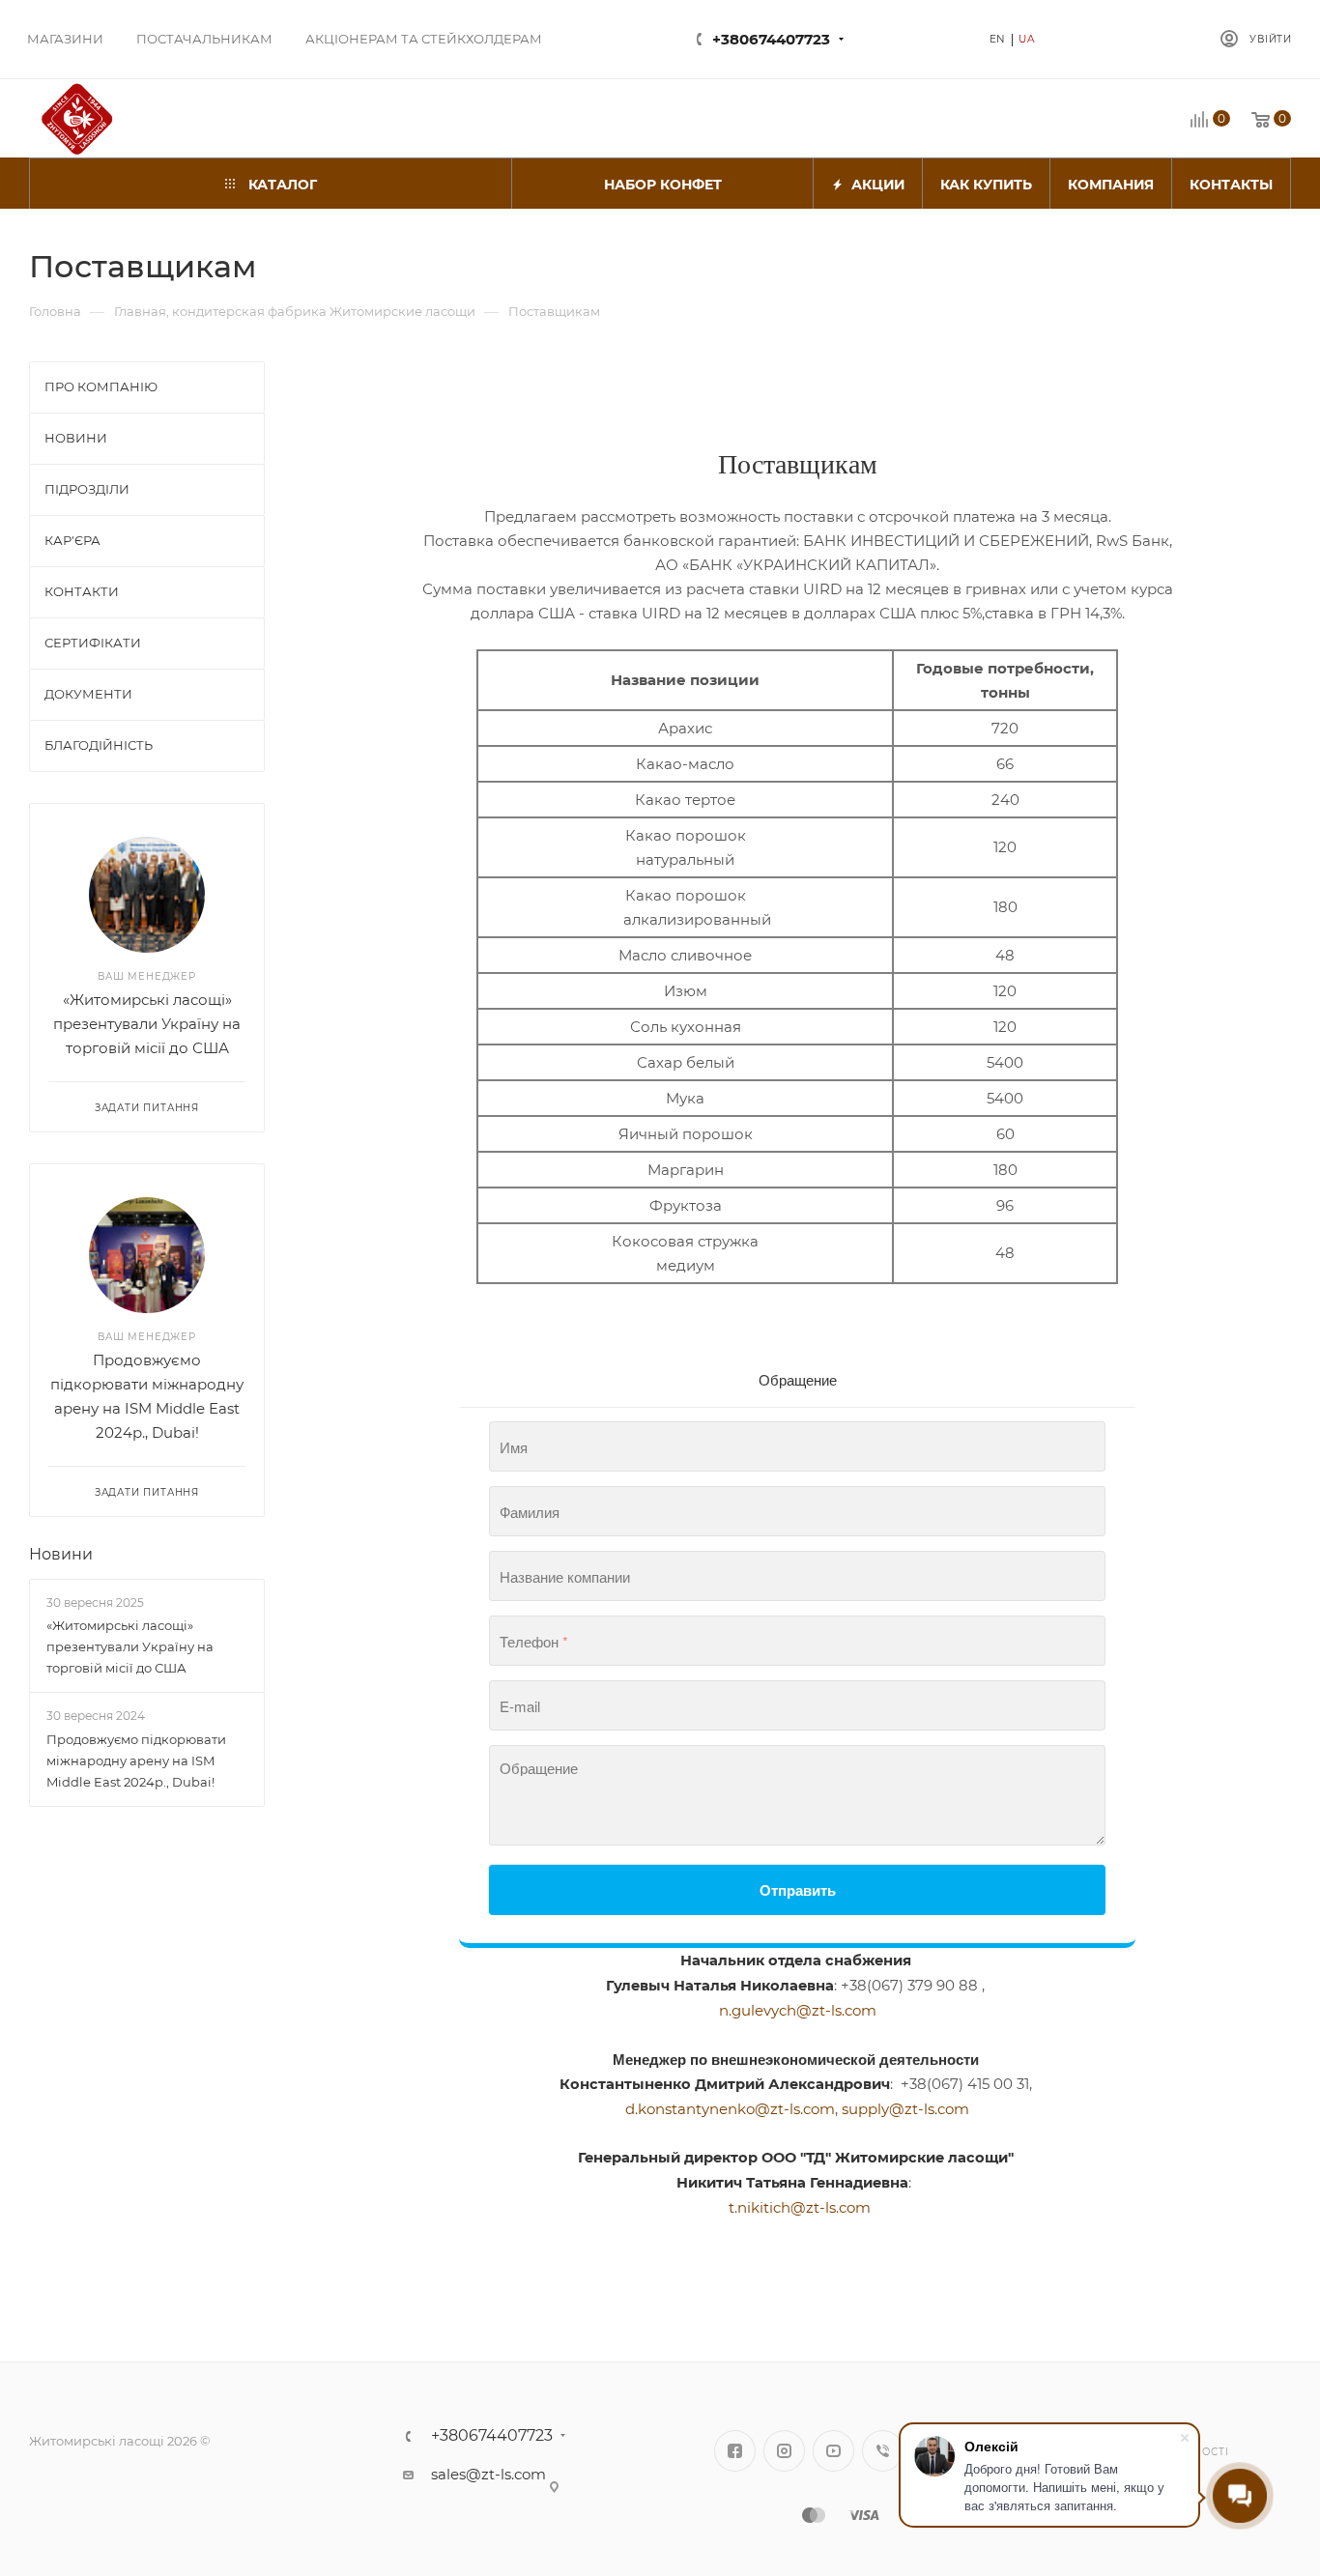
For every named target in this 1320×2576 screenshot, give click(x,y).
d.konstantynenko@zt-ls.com (730, 2109)
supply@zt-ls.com (905, 2109)
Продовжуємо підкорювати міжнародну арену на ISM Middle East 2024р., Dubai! (136, 1760)
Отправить (798, 1890)
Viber (883, 2451)
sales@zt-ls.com (488, 2474)
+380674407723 (771, 39)
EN (998, 39)
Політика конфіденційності (1169, 2444)
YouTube (833, 2451)
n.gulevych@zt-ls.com (798, 2010)
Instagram (784, 2451)
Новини (61, 1554)
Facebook (735, 2451)
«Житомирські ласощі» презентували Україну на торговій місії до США (147, 1024)
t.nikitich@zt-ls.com (800, 2207)
